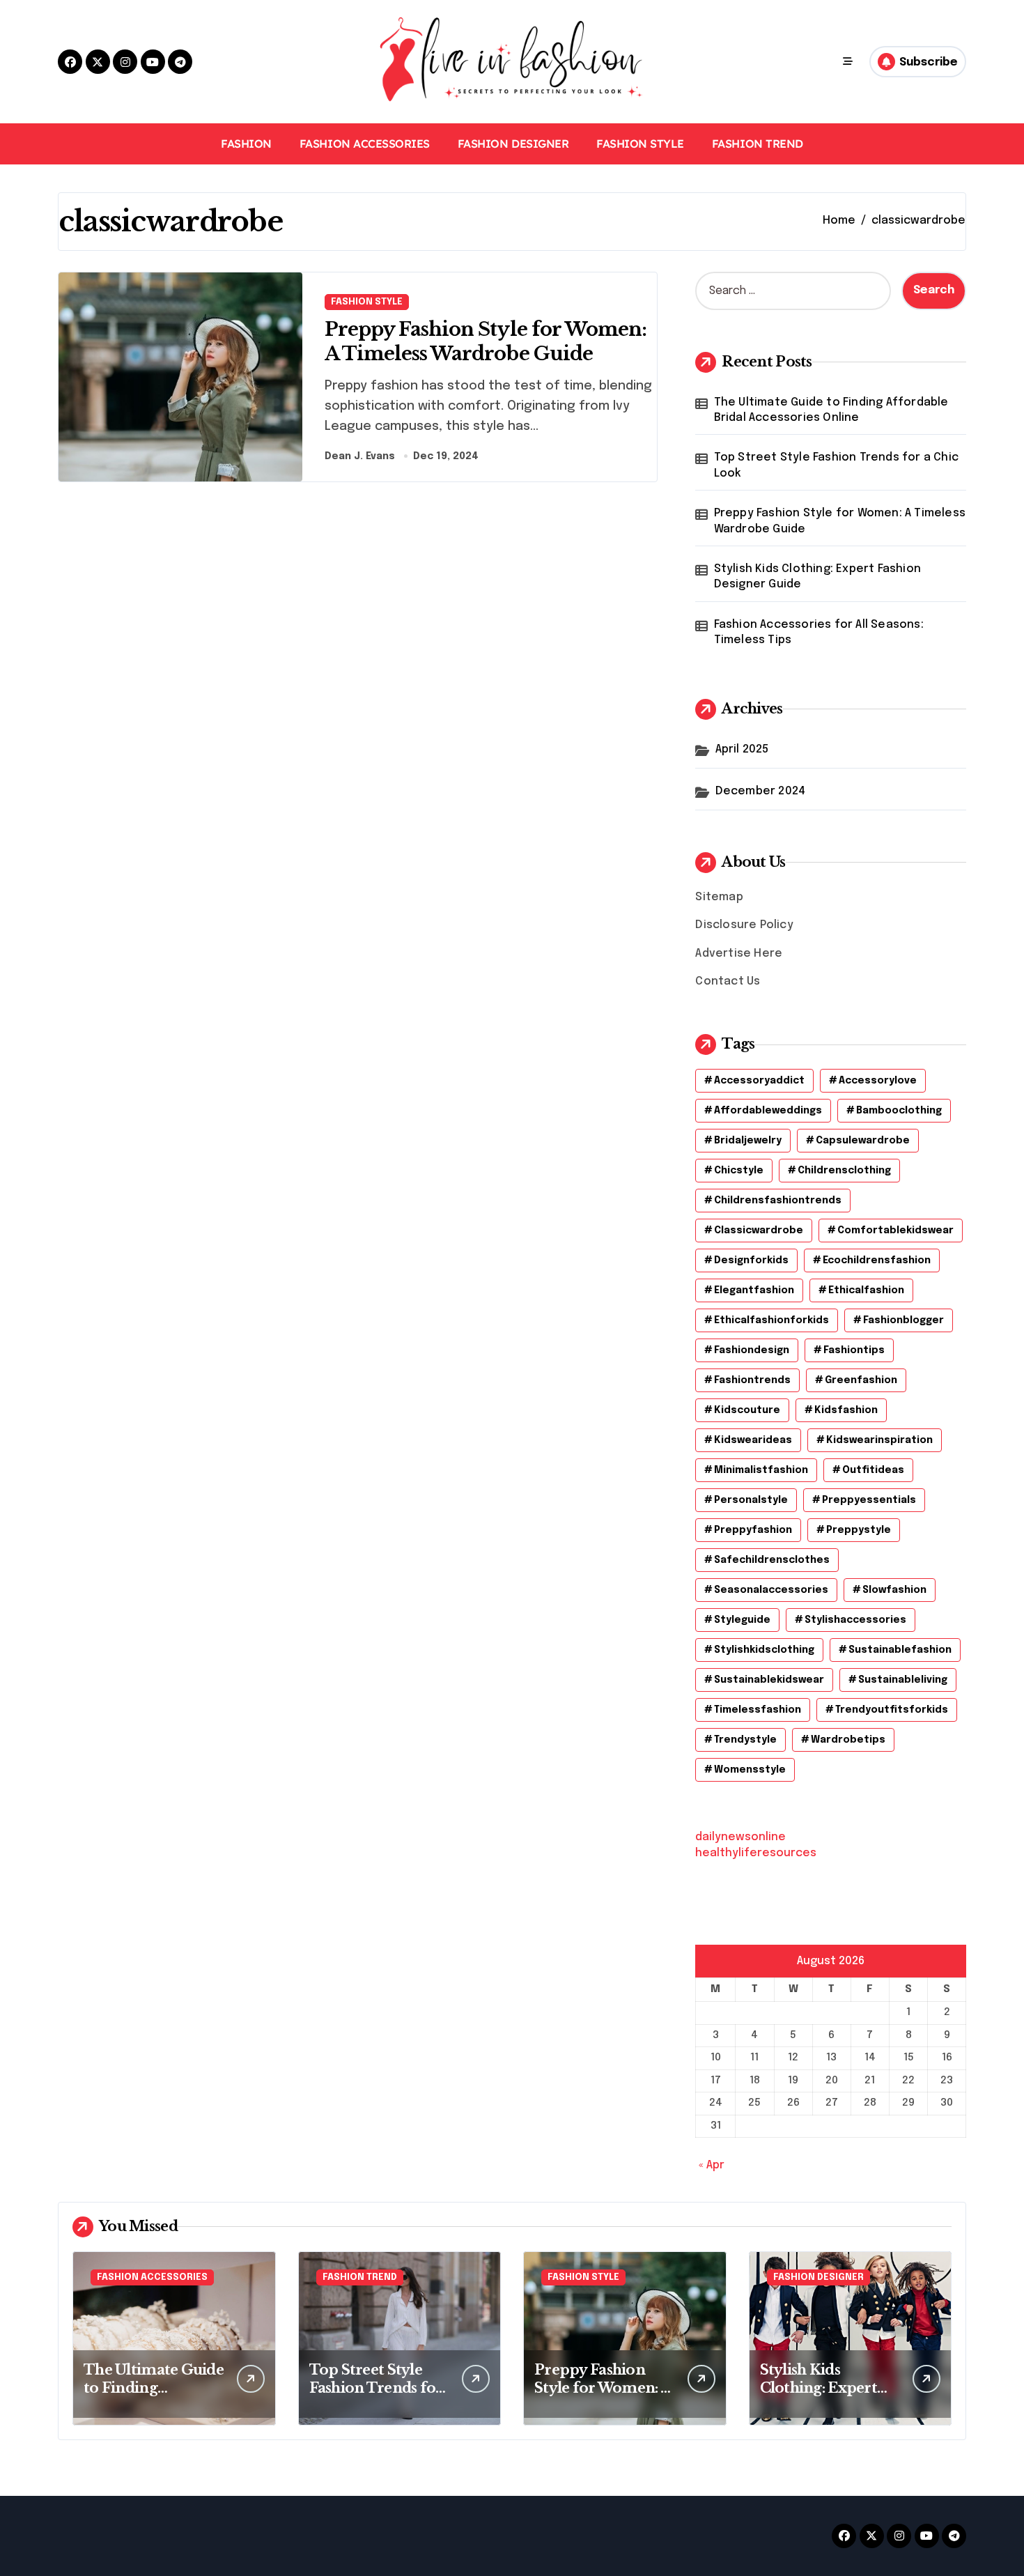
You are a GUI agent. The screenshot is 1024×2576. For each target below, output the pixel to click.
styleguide (742, 1620)
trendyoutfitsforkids (892, 1710)
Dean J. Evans (360, 456)
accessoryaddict (759, 1081)
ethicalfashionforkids (771, 1320)
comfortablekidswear (895, 1231)
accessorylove (878, 1081)
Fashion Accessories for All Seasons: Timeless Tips (819, 632)
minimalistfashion (761, 1470)
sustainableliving (903, 1680)
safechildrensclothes (772, 1560)
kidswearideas (753, 1440)
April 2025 (742, 749)
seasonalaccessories (771, 1590)
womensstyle (750, 1770)
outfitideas (873, 1470)
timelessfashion (758, 1710)
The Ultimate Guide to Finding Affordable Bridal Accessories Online (831, 410)
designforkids (751, 1260)
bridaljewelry (748, 1141)
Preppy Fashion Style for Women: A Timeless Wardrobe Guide (840, 521)
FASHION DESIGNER (513, 144)
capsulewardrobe (863, 1141)
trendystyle (745, 1740)
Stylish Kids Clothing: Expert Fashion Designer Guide (817, 577)
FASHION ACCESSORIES (365, 144)
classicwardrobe (759, 1231)
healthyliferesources (756, 1853)
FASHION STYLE (640, 144)
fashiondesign (752, 1350)
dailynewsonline (740, 1837)
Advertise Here (739, 954)
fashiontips (854, 1350)
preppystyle (859, 1530)
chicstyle (739, 1171)
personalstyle (751, 1500)
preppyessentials (869, 1500)
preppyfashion (753, 1530)
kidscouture (747, 1410)
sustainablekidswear (769, 1680)
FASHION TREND (758, 144)
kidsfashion (846, 1410)
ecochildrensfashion (877, 1260)
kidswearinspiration (879, 1440)
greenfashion (861, 1380)
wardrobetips (848, 1740)
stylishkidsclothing (764, 1650)
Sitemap (719, 897)
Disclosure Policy (744, 925)
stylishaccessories (855, 1620)
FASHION (246, 144)
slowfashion (894, 1590)
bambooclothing (899, 1111)
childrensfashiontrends (778, 1201)
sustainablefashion (900, 1650)
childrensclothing (844, 1171)
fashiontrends (752, 1380)
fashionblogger (903, 1320)
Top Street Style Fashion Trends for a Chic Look (836, 465)
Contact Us (728, 981)
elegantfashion (754, 1290)
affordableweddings (768, 1111)
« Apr (712, 2165)
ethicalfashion (866, 1290)
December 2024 (761, 791)
